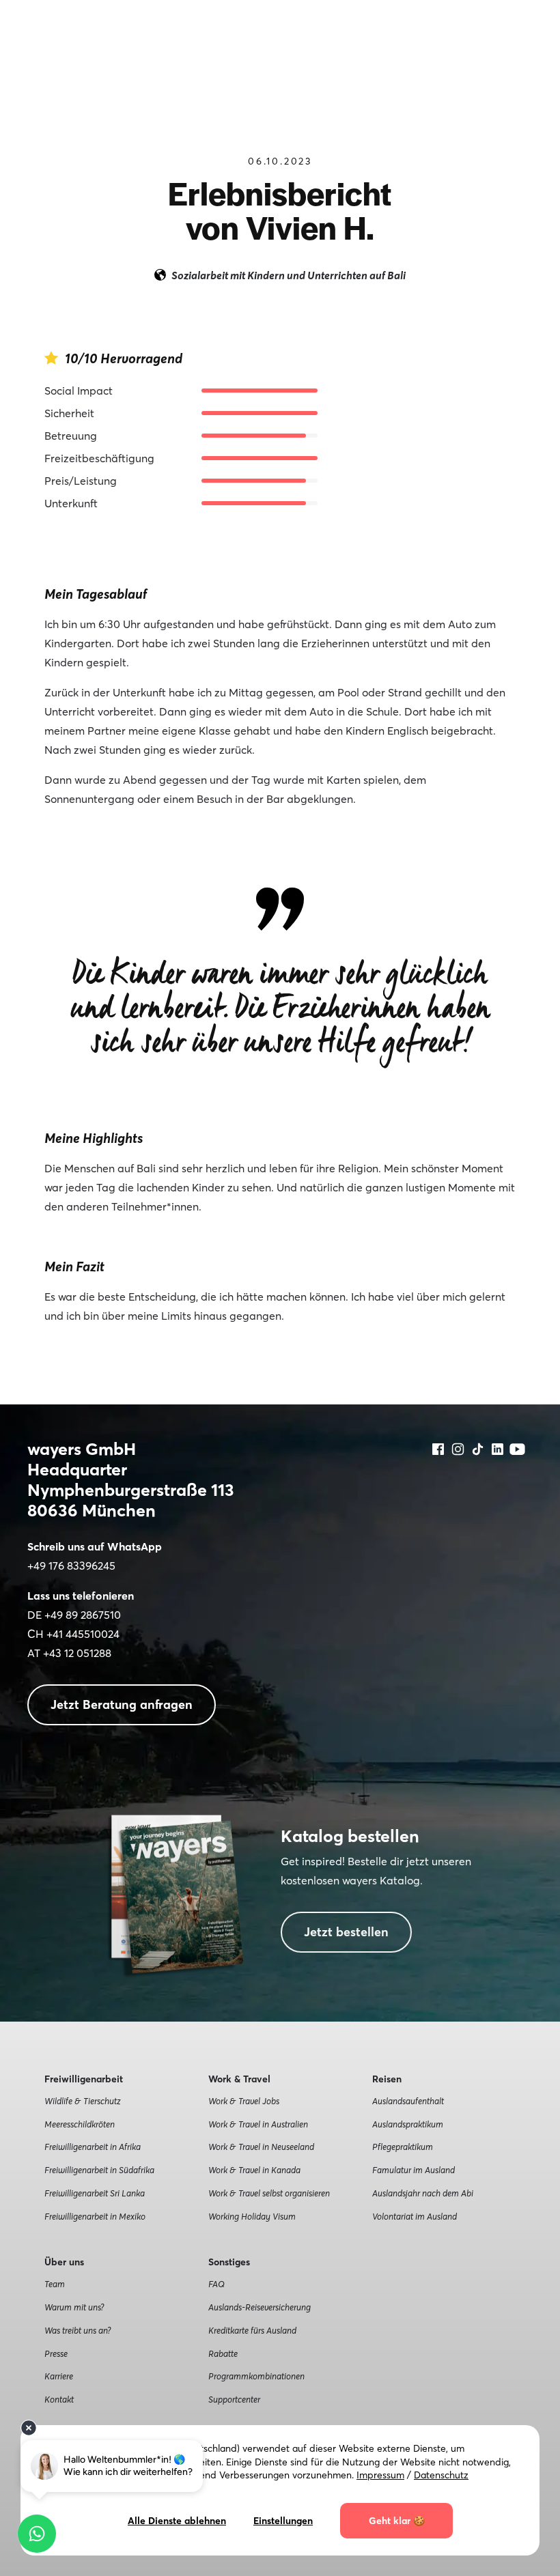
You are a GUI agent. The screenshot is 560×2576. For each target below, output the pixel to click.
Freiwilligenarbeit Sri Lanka (95, 2193)
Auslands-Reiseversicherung (260, 2307)
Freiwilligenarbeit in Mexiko (95, 2216)
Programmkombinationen (256, 2376)
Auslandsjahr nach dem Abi (423, 2193)
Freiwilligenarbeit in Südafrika (99, 2170)
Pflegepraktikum (403, 2147)
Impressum (380, 2475)
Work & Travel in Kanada (254, 2170)
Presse (56, 2353)
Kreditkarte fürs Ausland (252, 2330)
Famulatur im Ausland (414, 2170)
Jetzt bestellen (346, 1932)
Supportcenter (234, 2399)
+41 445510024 (83, 1634)
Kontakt (59, 2399)
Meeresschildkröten (80, 2124)
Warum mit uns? (74, 2307)
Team (55, 2284)
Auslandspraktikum (408, 2124)
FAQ (216, 2284)
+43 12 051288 (77, 1653)
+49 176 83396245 (71, 1566)
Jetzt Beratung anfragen (122, 1704)
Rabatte (223, 2353)
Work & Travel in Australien (258, 2124)
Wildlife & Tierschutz (83, 2101)
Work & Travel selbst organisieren (269, 2193)
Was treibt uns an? (78, 2330)
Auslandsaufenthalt (408, 2101)
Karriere (59, 2376)
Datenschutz (441, 2475)
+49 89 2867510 (83, 1615)
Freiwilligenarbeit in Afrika (93, 2147)
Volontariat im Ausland (415, 2216)
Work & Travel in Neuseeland (261, 2147)
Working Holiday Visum (252, 2216)
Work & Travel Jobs (244, 2101)
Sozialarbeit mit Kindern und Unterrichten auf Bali (289, 275)
